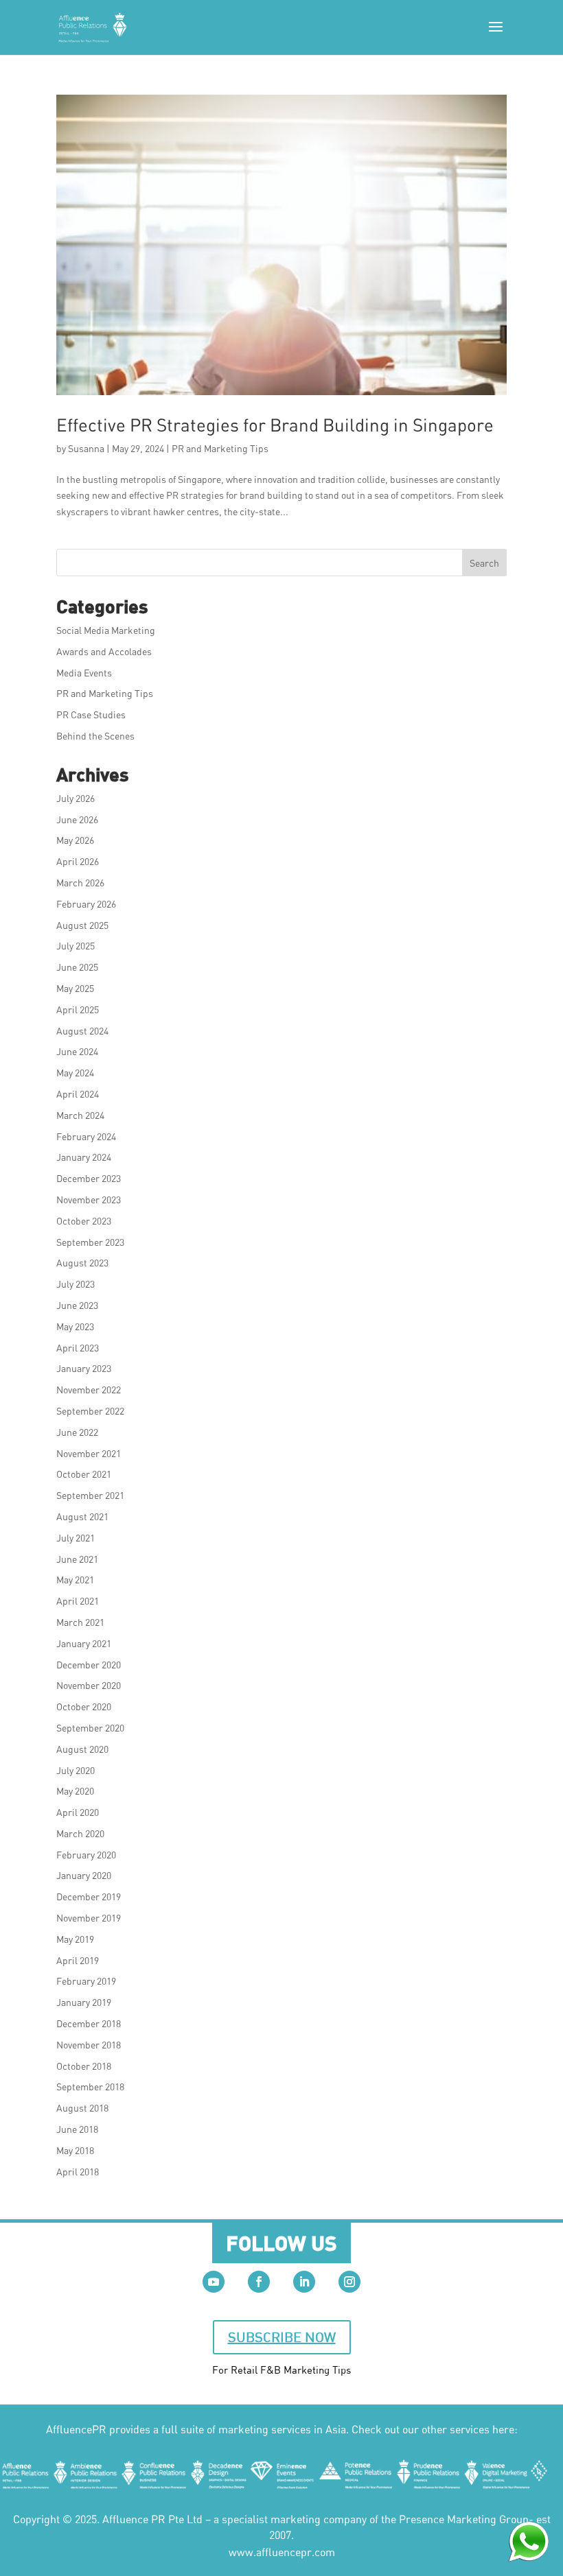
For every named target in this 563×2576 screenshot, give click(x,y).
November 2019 (89, 1918)
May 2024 (75, 1073)
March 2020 (80, 1833)
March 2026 (80, 883)
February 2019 (86, 1981)
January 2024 (84, 1157)
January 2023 (84, 1368)
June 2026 (77, 819)
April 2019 (78, 1960)
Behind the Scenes (95, 736)
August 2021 (82, 1516)
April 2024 (78, 1094)
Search (484, 563)
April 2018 (78, 2172)
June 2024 (77, 1051)
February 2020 (86, 1855)
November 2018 (89, 2045)
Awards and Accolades (104, 651)
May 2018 (75, 2150)
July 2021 (76, 1538)
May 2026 (75, 840)
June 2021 (77, 1559)
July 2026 (76, 798)
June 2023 (77, 1305)
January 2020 (84, 1875)
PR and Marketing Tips (220, 448)
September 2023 (90, 1242)
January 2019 (84, 2002)
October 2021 (84, 1474)
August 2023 (82, 1263)
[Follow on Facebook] (259, 2282)
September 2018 (90, 2087)
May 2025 (75, 988)
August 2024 (82, 1031)
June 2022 (77, 1432)
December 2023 (89, 1178)
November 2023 (89, 1200)
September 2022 (90, 1411)
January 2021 (84, 1643)
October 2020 (84, 1706)
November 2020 (89, 1685)
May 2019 (75, 1939)
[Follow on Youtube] (214, 2282)
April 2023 (78, 1348)
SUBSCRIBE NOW (282, 2337)
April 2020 (78, 1812)
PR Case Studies (91, 714)
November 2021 (89, 1453)
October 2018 (84, 2066)
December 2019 (89, 1896)
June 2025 (77, 967)
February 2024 (86, 1136)
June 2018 (77, 2129)
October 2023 (84, 1221)
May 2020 (75, 1791)
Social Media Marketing (106, 630)
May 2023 (75, 1326)
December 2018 (89, 2023)
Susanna (86, 448)
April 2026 (78, 861)
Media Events (84, 673)
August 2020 (82, 1749)
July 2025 (76, 946)
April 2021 (78, 1601)
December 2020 (89, 1665)
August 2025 (82, 925)
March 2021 (80, 1622)
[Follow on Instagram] (349, 2282)
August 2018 (82, 2108)
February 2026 (86, 904)
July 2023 (76, 1284)
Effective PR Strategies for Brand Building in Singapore (275, 425)
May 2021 (75, 1580)
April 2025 (78, 1009)
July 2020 (76, 1770)
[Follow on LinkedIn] (304, 2282)
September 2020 (90, 1728)
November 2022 (89, 1390)
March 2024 (80, 1115)
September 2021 (90, 1495)
